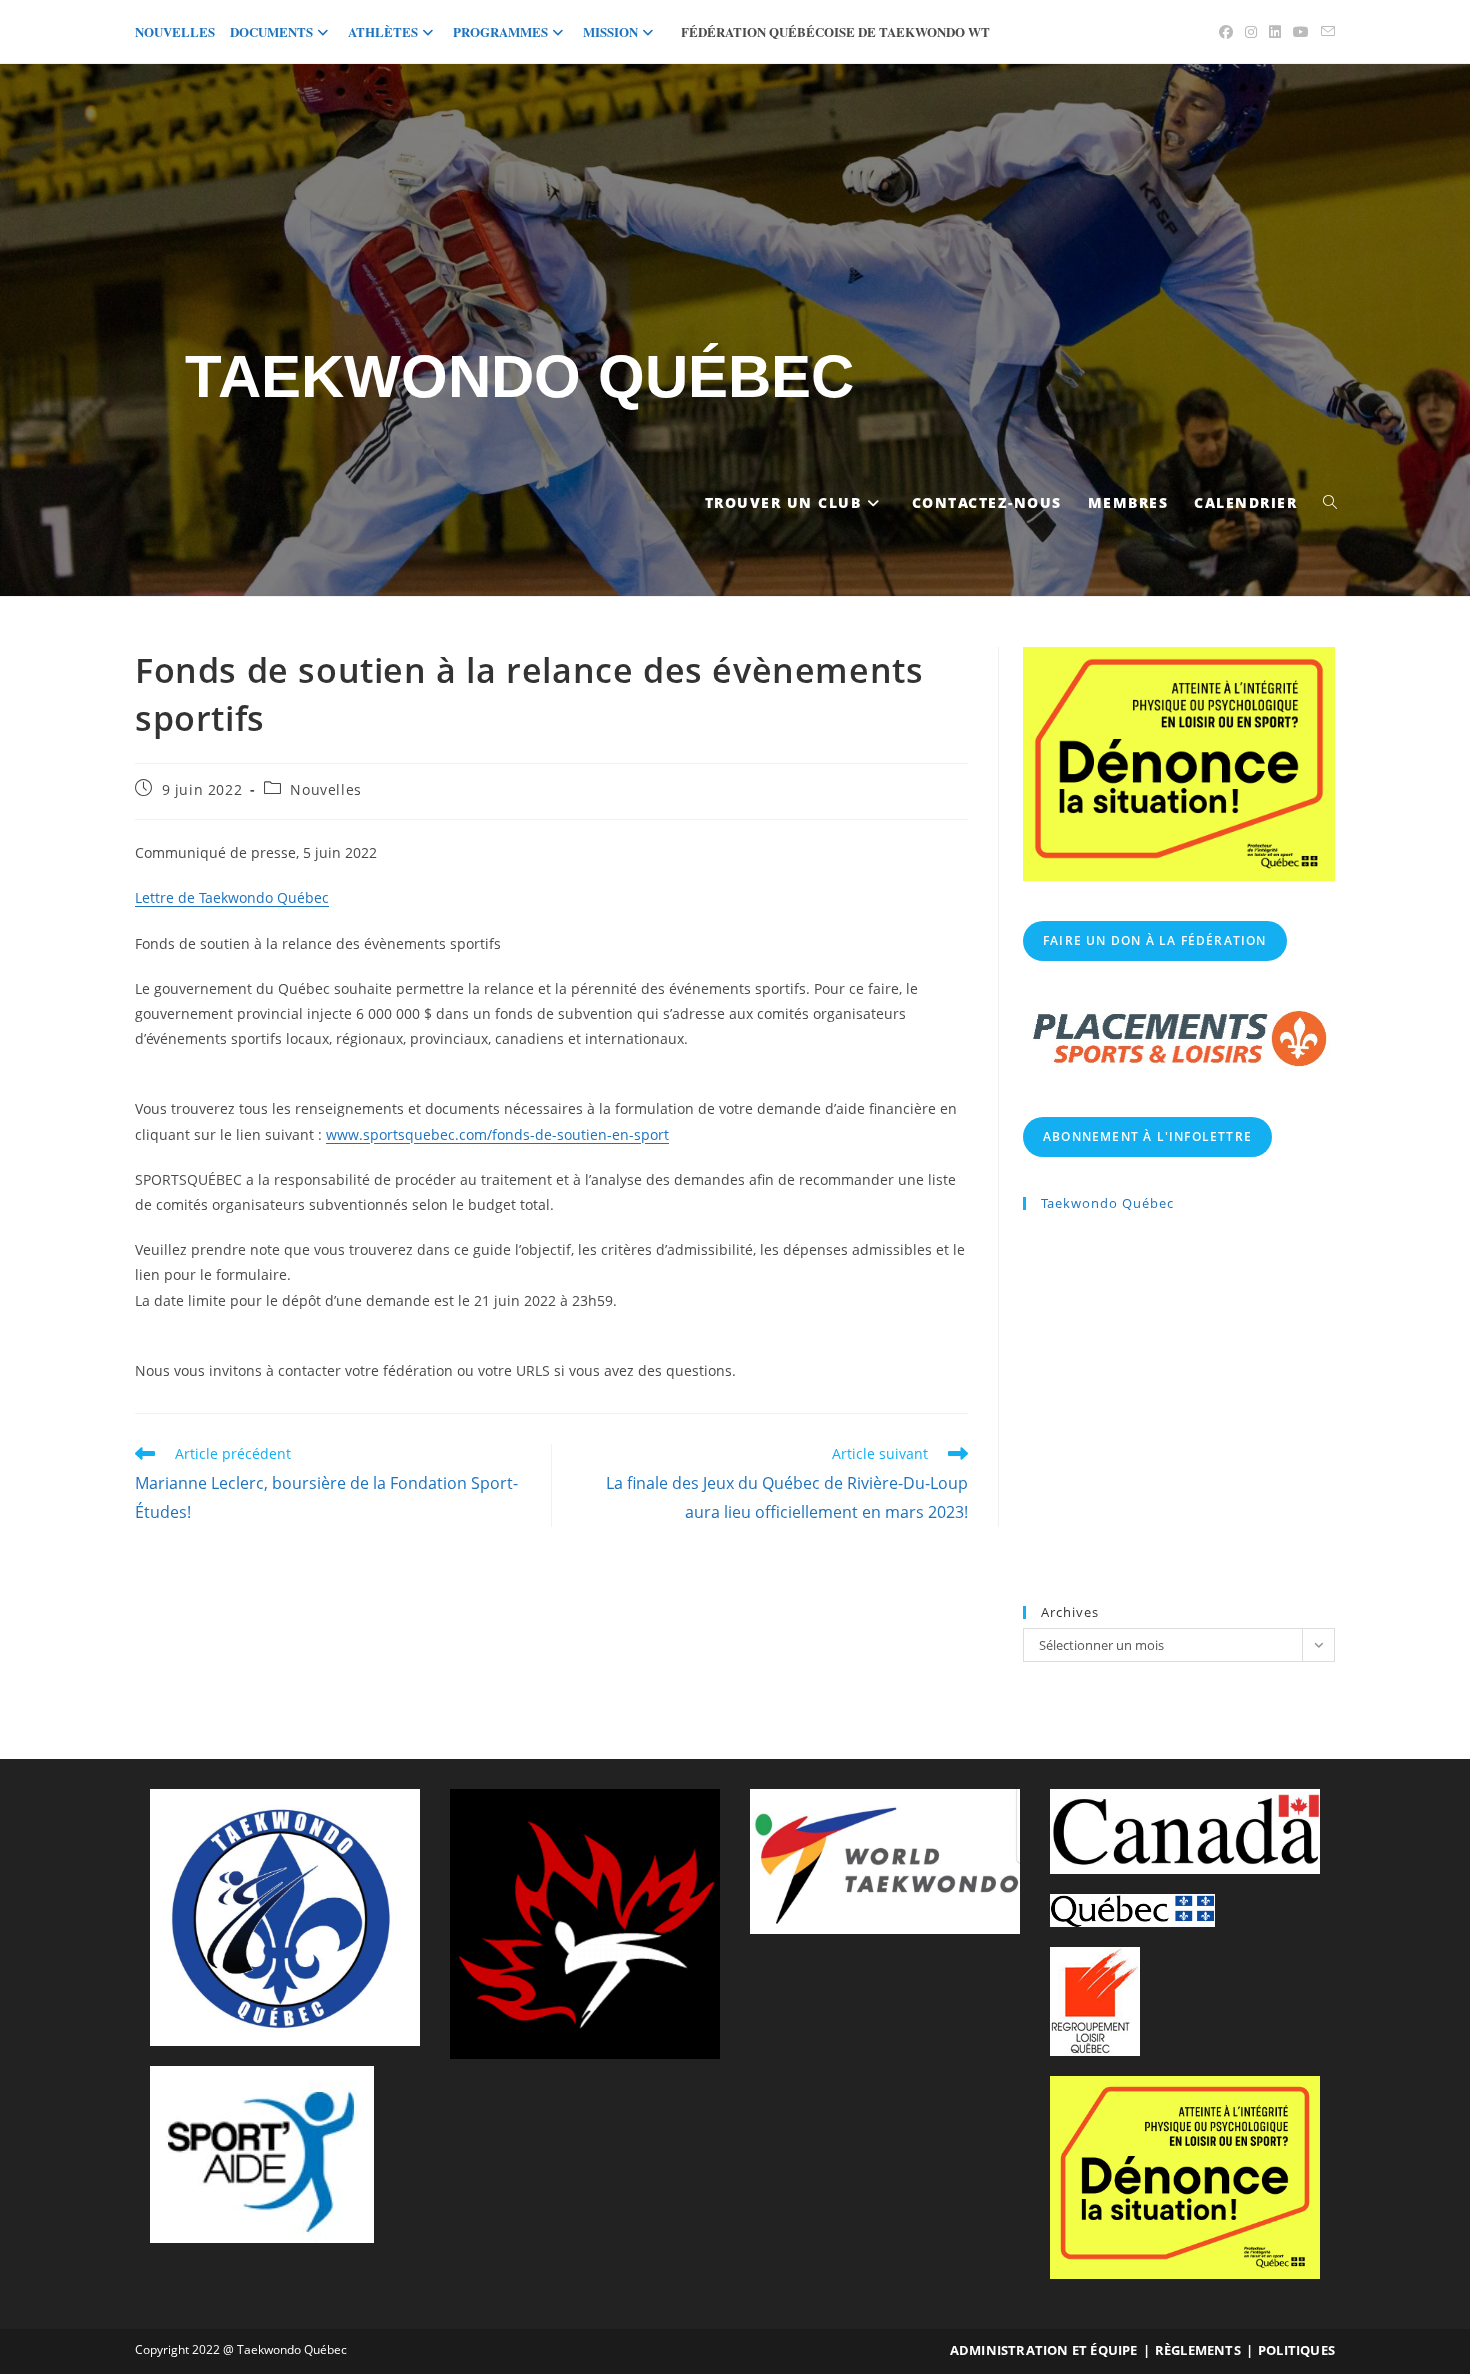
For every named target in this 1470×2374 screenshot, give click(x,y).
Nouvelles (175, 31)
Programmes (500, 31)
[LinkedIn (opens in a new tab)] (1275, 32)
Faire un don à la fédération (1155, 940)
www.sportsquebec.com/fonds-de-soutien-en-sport (497, 1134)
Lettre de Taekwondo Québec (232, 897)
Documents (271, 31)
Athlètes (383, 31)
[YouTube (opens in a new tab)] (1301, 32)
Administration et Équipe (1044, 2350)
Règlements (1198, 2350)
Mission (610, 31)
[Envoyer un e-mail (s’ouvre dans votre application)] (1325, 32)
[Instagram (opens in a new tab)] (1251, 32)
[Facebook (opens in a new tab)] (1226, 32)
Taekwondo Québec (519, 376)
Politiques (1296, 2350)
